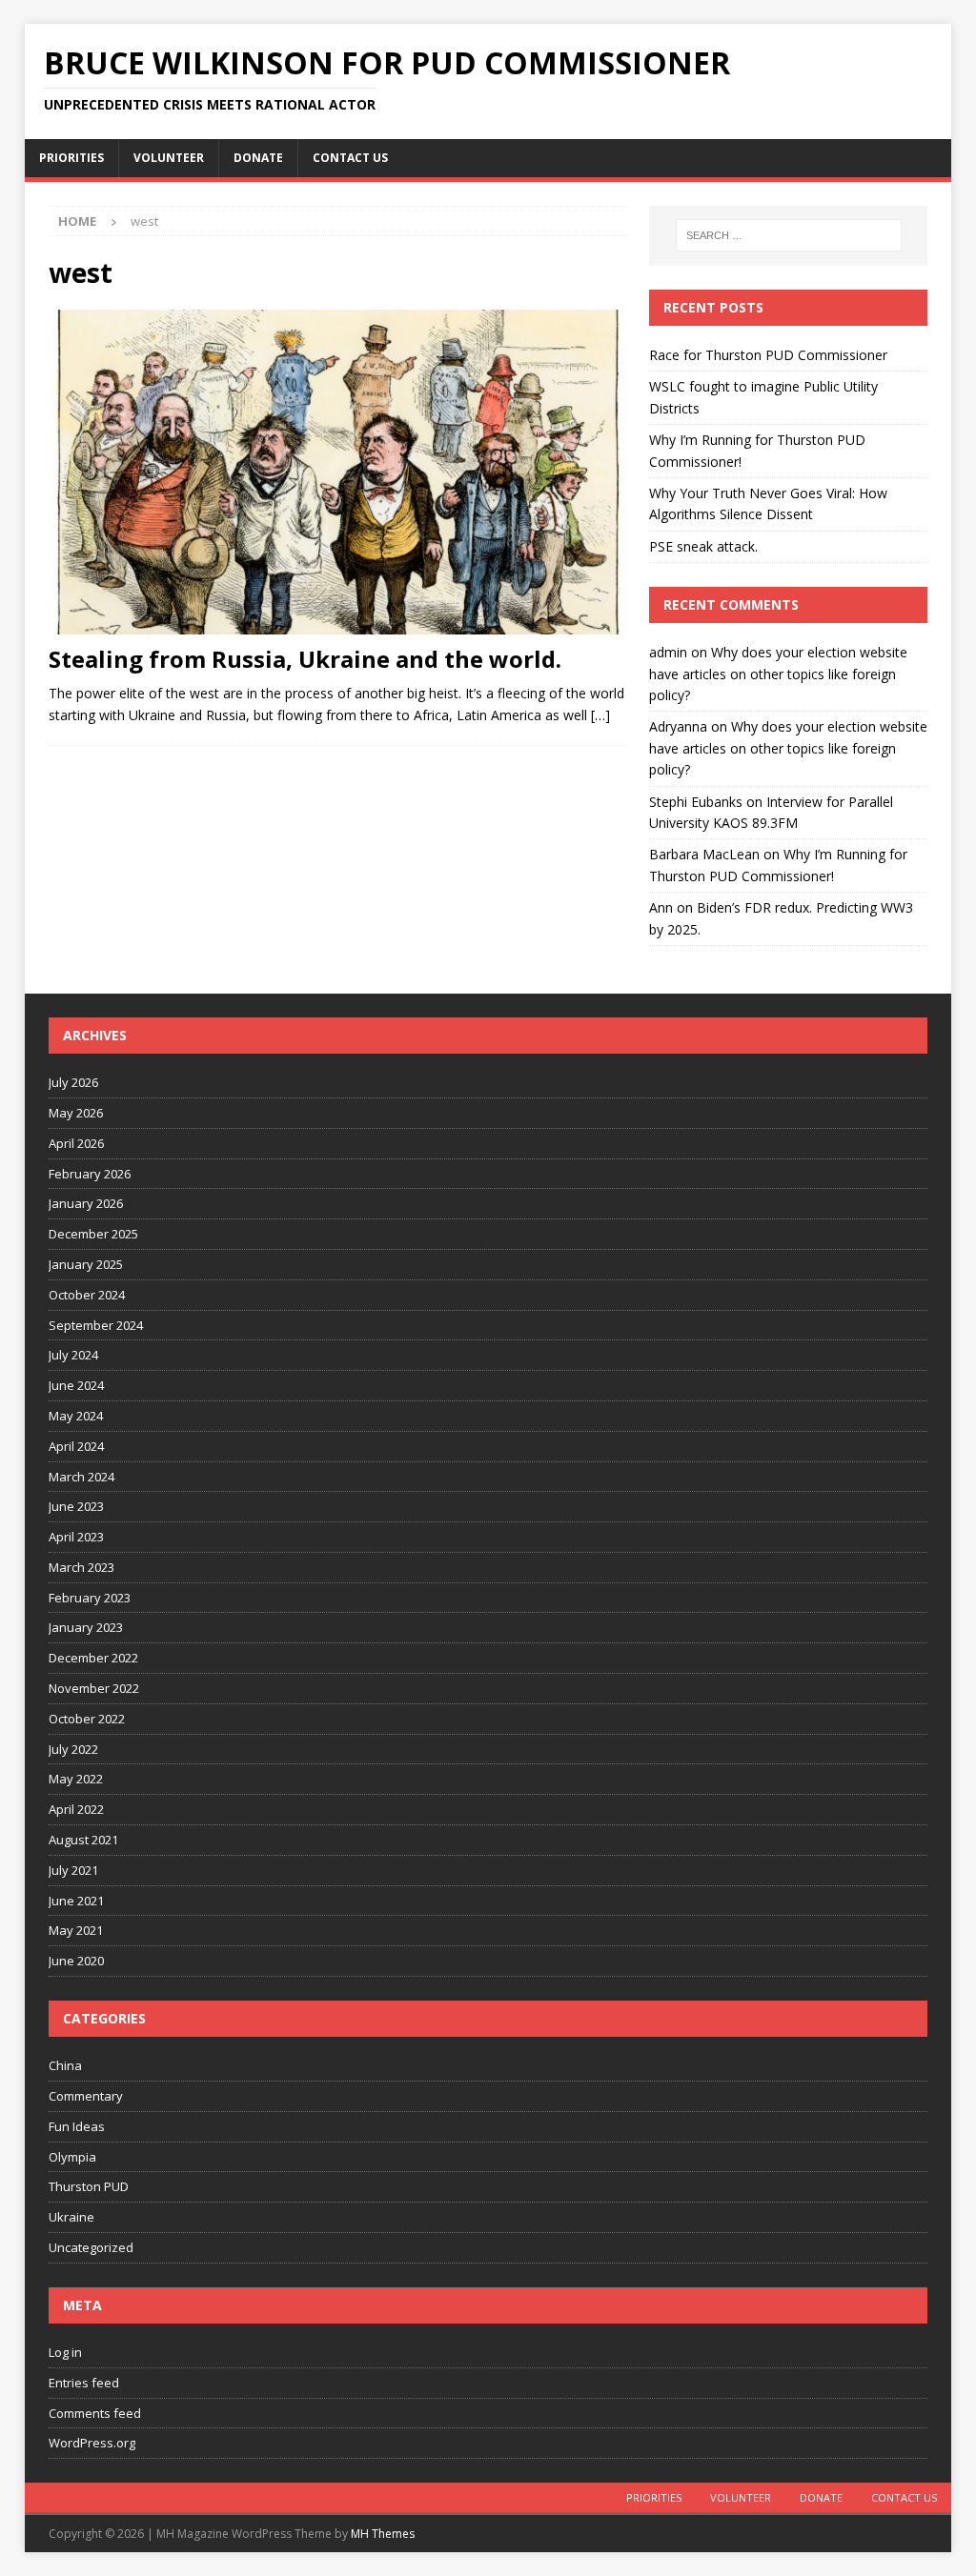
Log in (65, 2352)
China (65, 2065)
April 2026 (76, 1143)
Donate (258, 158)
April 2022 (76, 1809)
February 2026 (90, 1174)
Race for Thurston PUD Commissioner (768, 355)
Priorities (71, 158)
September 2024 (96, 1325)
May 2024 (76, 1416)
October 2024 (87, 1295)
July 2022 (73, 1749)
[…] (600, 715)
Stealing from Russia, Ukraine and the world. (305, 659)
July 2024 (73, 1355)
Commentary (86, 2096)
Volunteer (169, 158)
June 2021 (76, 1901)
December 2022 (93, 1658)
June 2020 (76, 1961)
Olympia (72, 2157)
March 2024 (81, 1477)
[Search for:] (789, 235)
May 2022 (76, 1779)
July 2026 (73, 1082)
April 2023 (76, 1537)
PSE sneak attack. (703, 546)
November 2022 (94, 1688)
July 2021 (73, 1870)
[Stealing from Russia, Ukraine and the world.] (338, 472)
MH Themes (383, 2534)
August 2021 (83, 1840)
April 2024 (76, 1446)
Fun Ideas (77, 2126)
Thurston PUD (89, 2186)
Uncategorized (91, 2247)
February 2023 (90, 1598)
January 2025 (86, 1264)
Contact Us (350, 158)
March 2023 (81, 1567)
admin (668, 652)
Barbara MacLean (704, 854)
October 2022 (87, 1719)
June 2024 (76, 1385)
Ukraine (71, 2217)
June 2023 (76, 1506)
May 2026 (76, 1113)
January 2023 (86, 1627)
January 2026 (86, 1203)
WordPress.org (92, 2443)
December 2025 (93, 1234)
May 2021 (76, 1930)
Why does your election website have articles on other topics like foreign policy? (778, 674)
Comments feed (95, 2413)
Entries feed (84, 2383)
